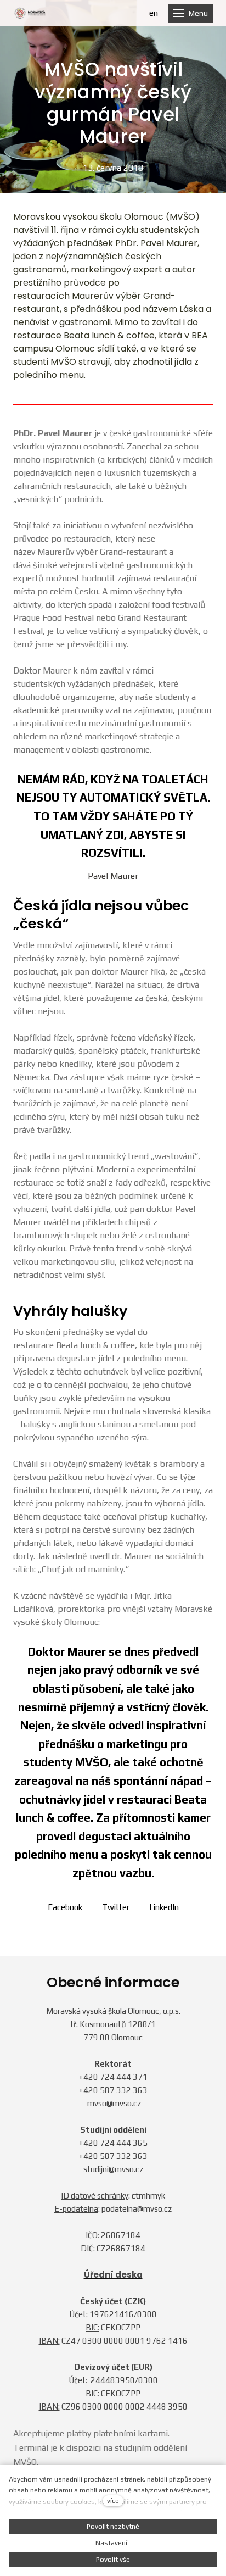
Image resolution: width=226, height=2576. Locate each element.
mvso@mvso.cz (114, 2103)
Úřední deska (113, 2275)
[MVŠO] (30, 13)
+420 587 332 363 (113, 2090)
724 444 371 (124, 2077)
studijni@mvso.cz (113, 2169)
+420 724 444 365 (113, 2143)
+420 (89, 2077)
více (113, 2500)
